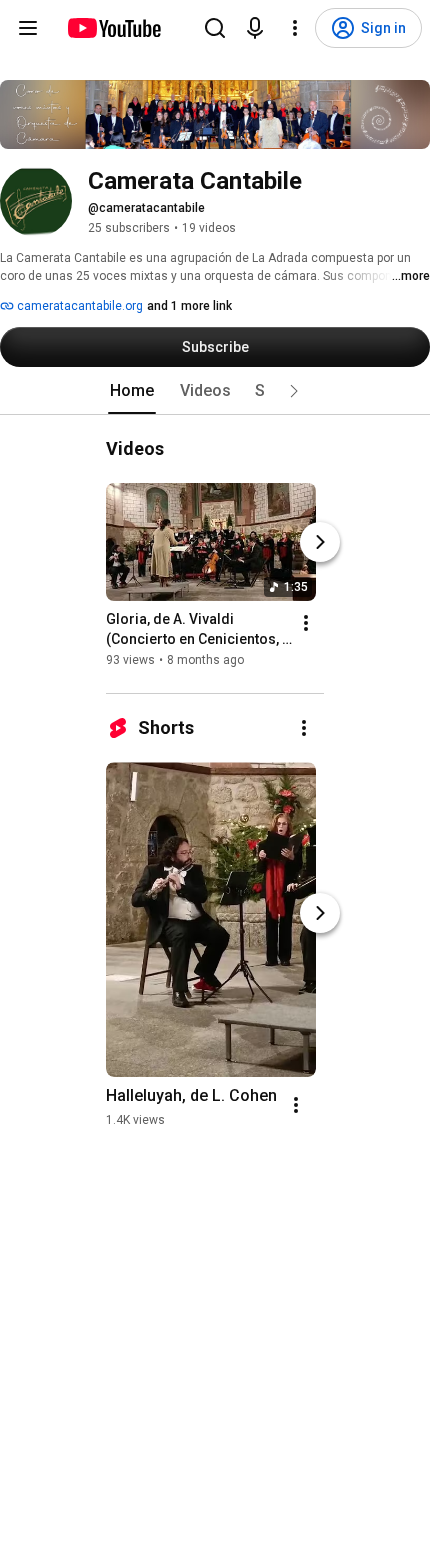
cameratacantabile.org (78, 306)
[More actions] (306, 623)
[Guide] (28, 28)
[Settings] (295, 28)
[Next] (320, 542)
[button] (294, 391)
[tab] (132, 391)
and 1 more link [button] (189, 306)
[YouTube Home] (113, 28)
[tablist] (215, 391)
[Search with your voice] (255, 28)
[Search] (215, 28)
